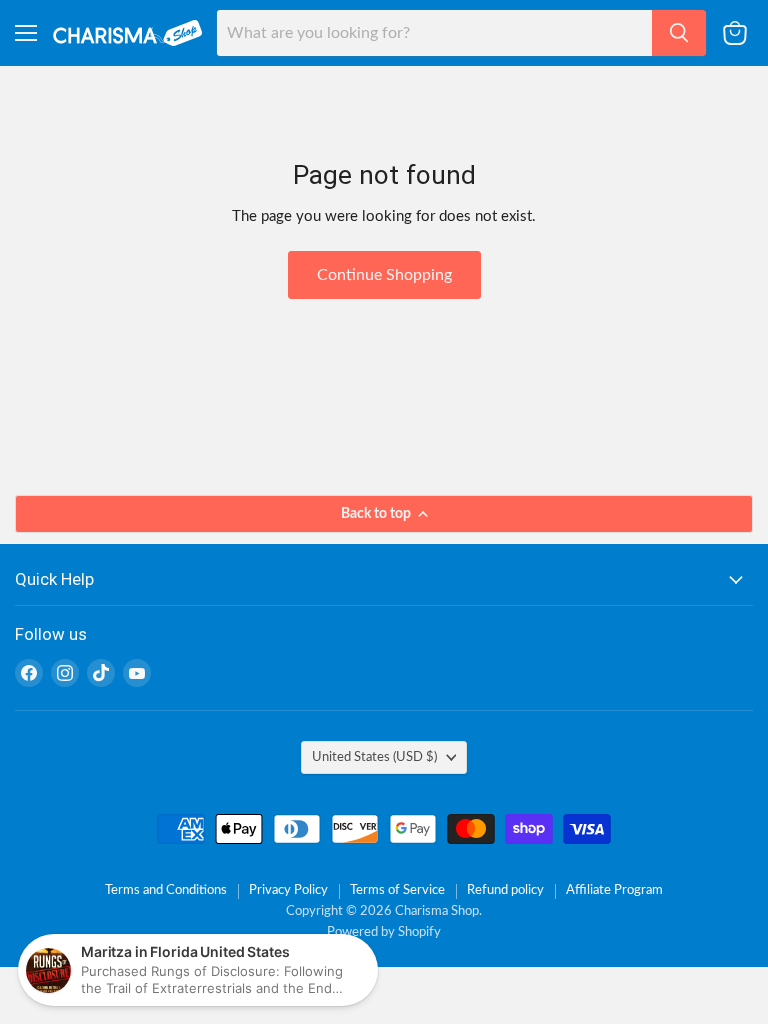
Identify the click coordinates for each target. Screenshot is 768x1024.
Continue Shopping (384, 275)
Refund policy (505, 890)
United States (374, 757)
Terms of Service (397, 890)
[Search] (679, 33)
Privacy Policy (288, 890)
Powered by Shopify (384, 932)
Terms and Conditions (166, 890)
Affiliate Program (614, 890)
